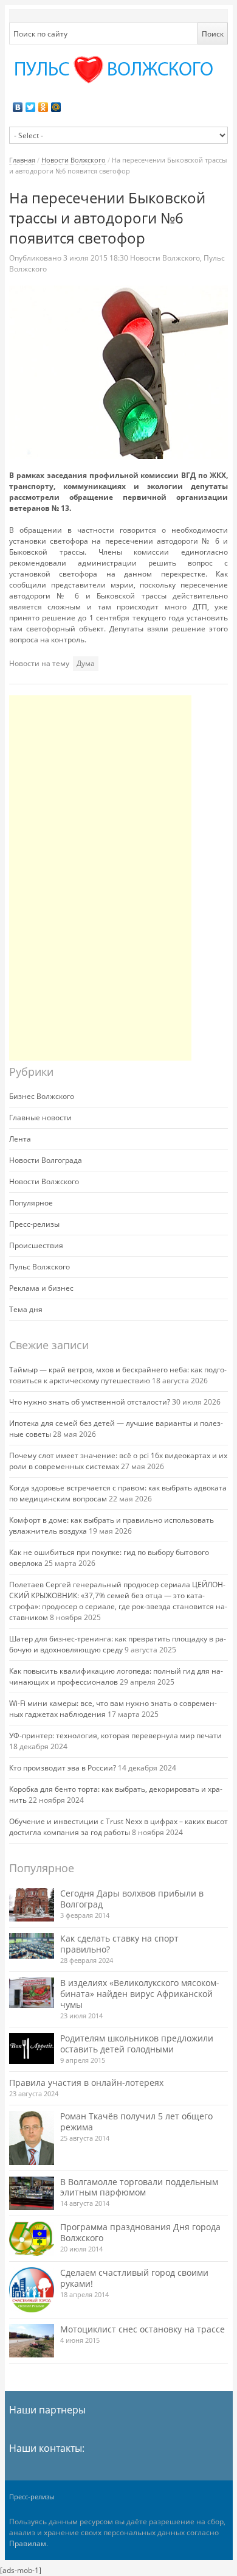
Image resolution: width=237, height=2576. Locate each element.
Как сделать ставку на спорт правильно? (119, 1944)
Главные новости (40, 1118)
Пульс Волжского (39, 1267)
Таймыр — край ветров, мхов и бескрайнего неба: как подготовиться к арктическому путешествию (118, 1375)
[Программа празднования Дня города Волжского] (32, 2239)
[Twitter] (31, 107)
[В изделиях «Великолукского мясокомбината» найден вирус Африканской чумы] (32, 1993)
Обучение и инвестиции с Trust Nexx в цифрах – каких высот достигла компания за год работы (118, 1827)
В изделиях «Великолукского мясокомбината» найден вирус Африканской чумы (140, 1994)
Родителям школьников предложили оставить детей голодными (137, 2044)
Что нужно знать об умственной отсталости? (90, 1402)
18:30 (97, 258)
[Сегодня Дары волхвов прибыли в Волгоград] (32, 1905)
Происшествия (36, 1245)
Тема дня (26, 1309)
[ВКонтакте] (18, 107)
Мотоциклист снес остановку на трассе (143, 2329)
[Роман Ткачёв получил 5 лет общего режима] (32, 2138)
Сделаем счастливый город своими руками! (134, 2278)
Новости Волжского (74, 160)
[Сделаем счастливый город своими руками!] (32, 2290)
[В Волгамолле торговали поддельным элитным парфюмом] (32, 2193)
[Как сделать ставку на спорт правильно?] (32, 1946)
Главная (22, 160)
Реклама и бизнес (41, 1288)
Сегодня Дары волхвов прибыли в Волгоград (132, 1899)
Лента (20, 1139)
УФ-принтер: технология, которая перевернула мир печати (115, 1735)
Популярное (31, 1203)
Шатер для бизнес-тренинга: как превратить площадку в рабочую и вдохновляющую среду (118, 1644)
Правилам (28, 2543)
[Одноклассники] (43, 107)
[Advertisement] (100, 878)
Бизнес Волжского (42, 1096)
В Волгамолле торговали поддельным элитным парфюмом (139, 2187)
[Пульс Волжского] (119, 70)
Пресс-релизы (34, 1224)
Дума (86, 663)
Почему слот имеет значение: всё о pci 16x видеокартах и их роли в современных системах (118, 1461)
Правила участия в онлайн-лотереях (86, 2083)
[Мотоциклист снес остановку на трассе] (32, 2341)
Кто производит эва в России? (63, 1768)
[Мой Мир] (56, 107)
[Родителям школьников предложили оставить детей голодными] (32, 2048)
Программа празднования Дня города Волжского (140, 2232)
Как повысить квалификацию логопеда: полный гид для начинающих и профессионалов (116, 1676)
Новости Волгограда (46, 1160)
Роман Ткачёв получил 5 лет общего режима (136, 2122)
